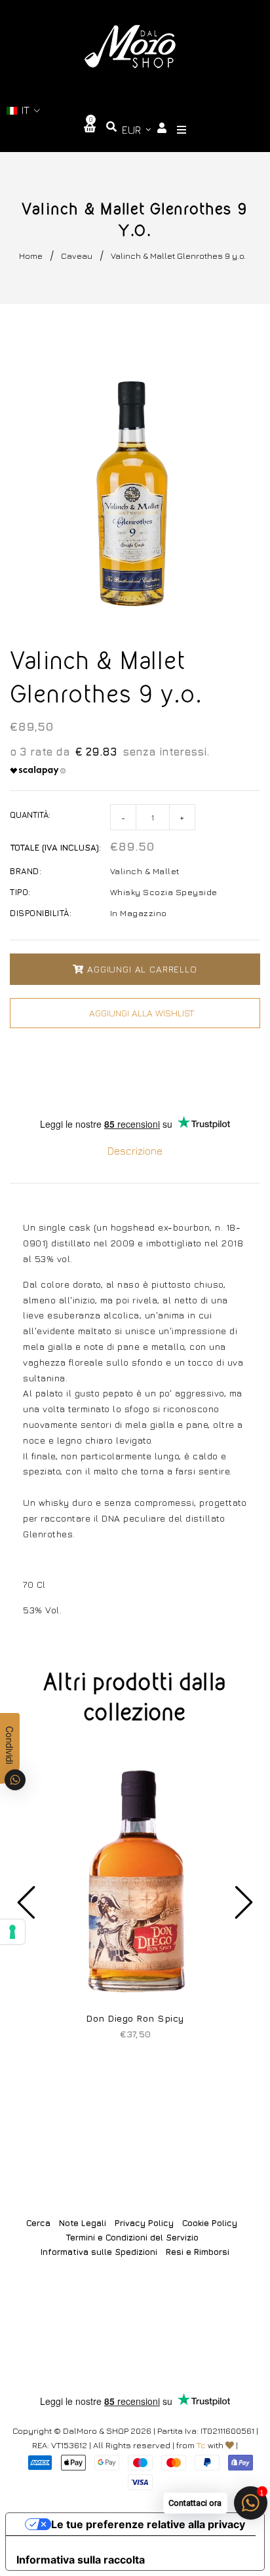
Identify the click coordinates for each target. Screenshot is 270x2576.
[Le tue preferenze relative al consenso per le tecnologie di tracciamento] (12, 1932)
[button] (24, 110)
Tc (201, 2445)
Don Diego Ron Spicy (135, 2018)
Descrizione (135, 1151)
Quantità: (30, 815)
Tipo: (20, 892)
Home (31, 256)
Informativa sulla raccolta (81, 2560)
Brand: (26, 871)
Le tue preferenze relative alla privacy (148, 2524)
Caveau (77, 256)
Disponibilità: (41, 913)
